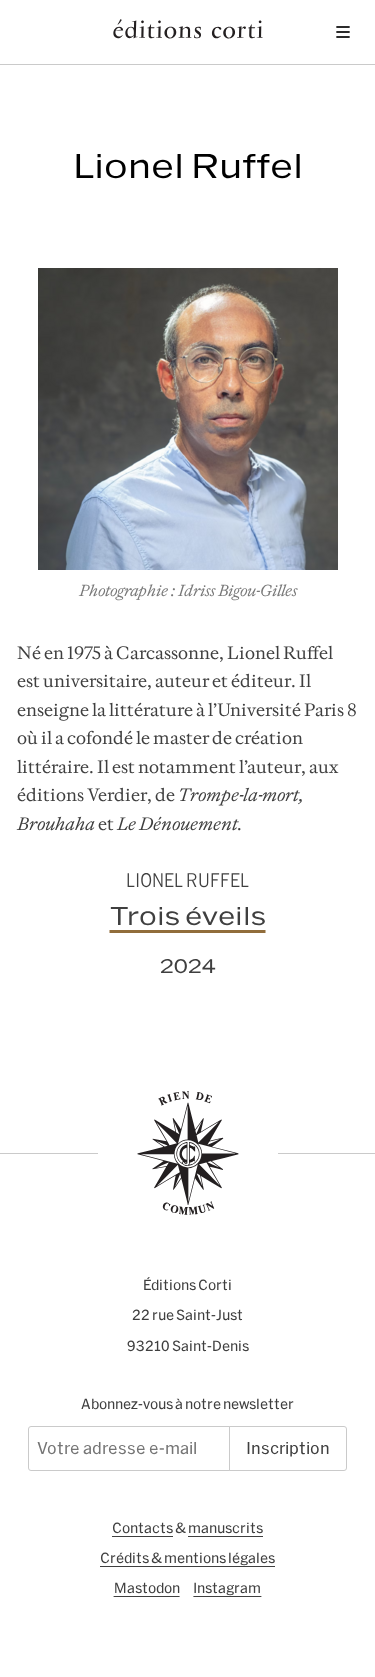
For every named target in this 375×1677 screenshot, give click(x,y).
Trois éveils (188, 916)
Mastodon (147, 1588)
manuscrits (225, 1528)
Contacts (142, 1528)
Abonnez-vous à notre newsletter (187, 1404)
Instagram (227, 1588)
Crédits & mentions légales (187, 1558)
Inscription (288, 1448)
